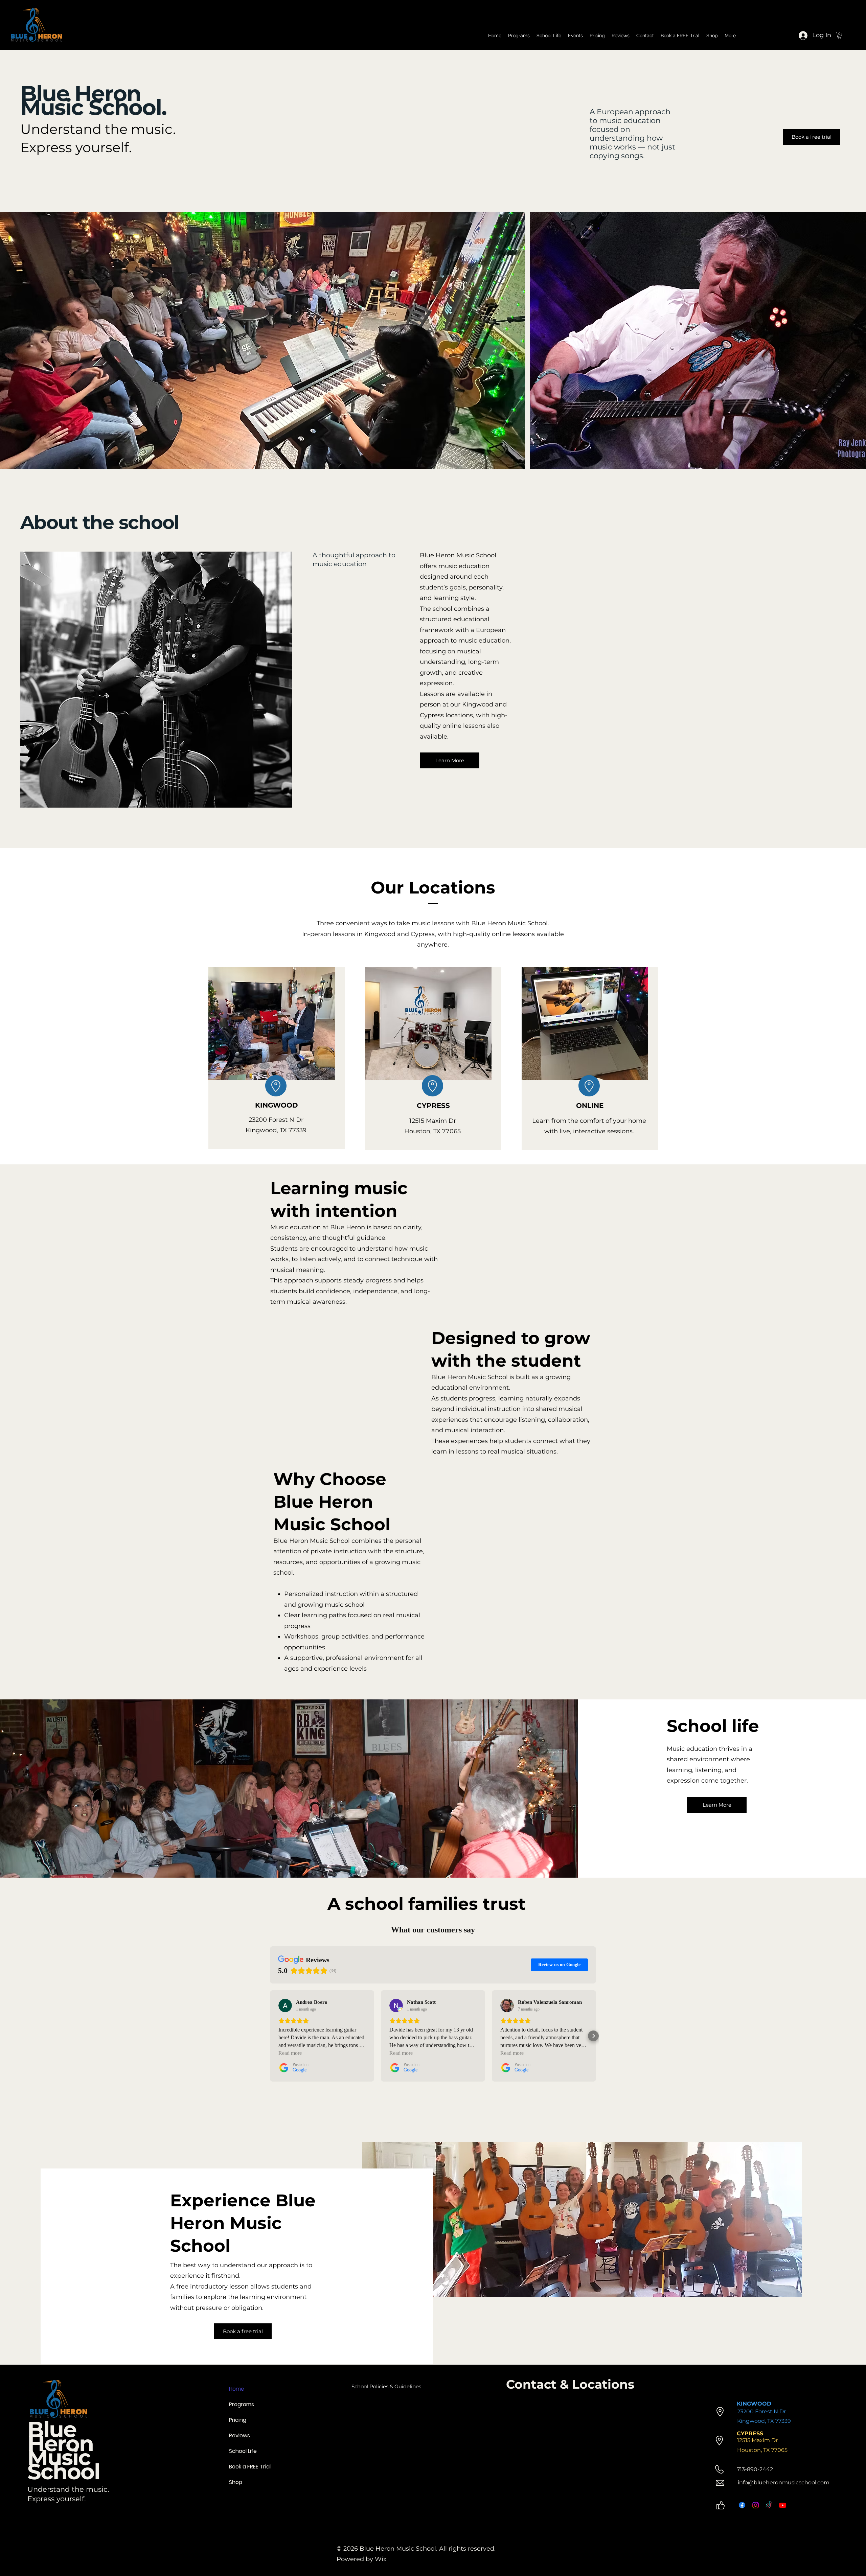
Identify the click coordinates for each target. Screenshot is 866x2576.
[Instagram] (756, 2505)
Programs (240, 2404)
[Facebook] (742, 2505)
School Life (240, 2451)
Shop (236, 2482)
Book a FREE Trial (240, 2467)
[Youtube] (783, 2505)
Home (237, 2389)
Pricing (238, 2420)
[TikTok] (769, 2505)
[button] (839, 36)
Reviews (240, 2435)
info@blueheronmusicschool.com (784, 2482)
